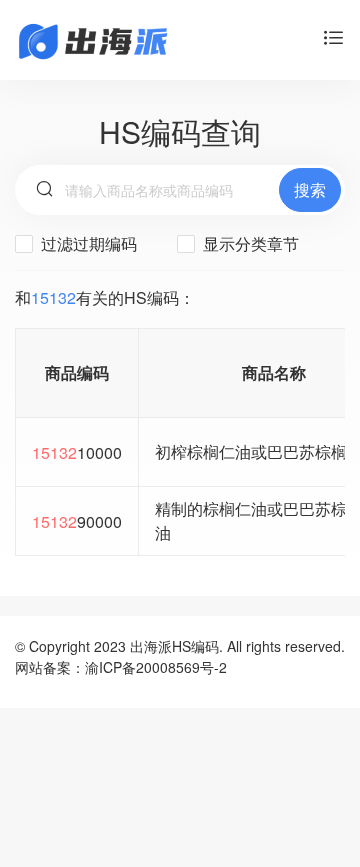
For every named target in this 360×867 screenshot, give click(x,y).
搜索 (310, 189)
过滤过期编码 (87, 243)
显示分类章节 (249, 243)
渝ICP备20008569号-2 (156, 667)
